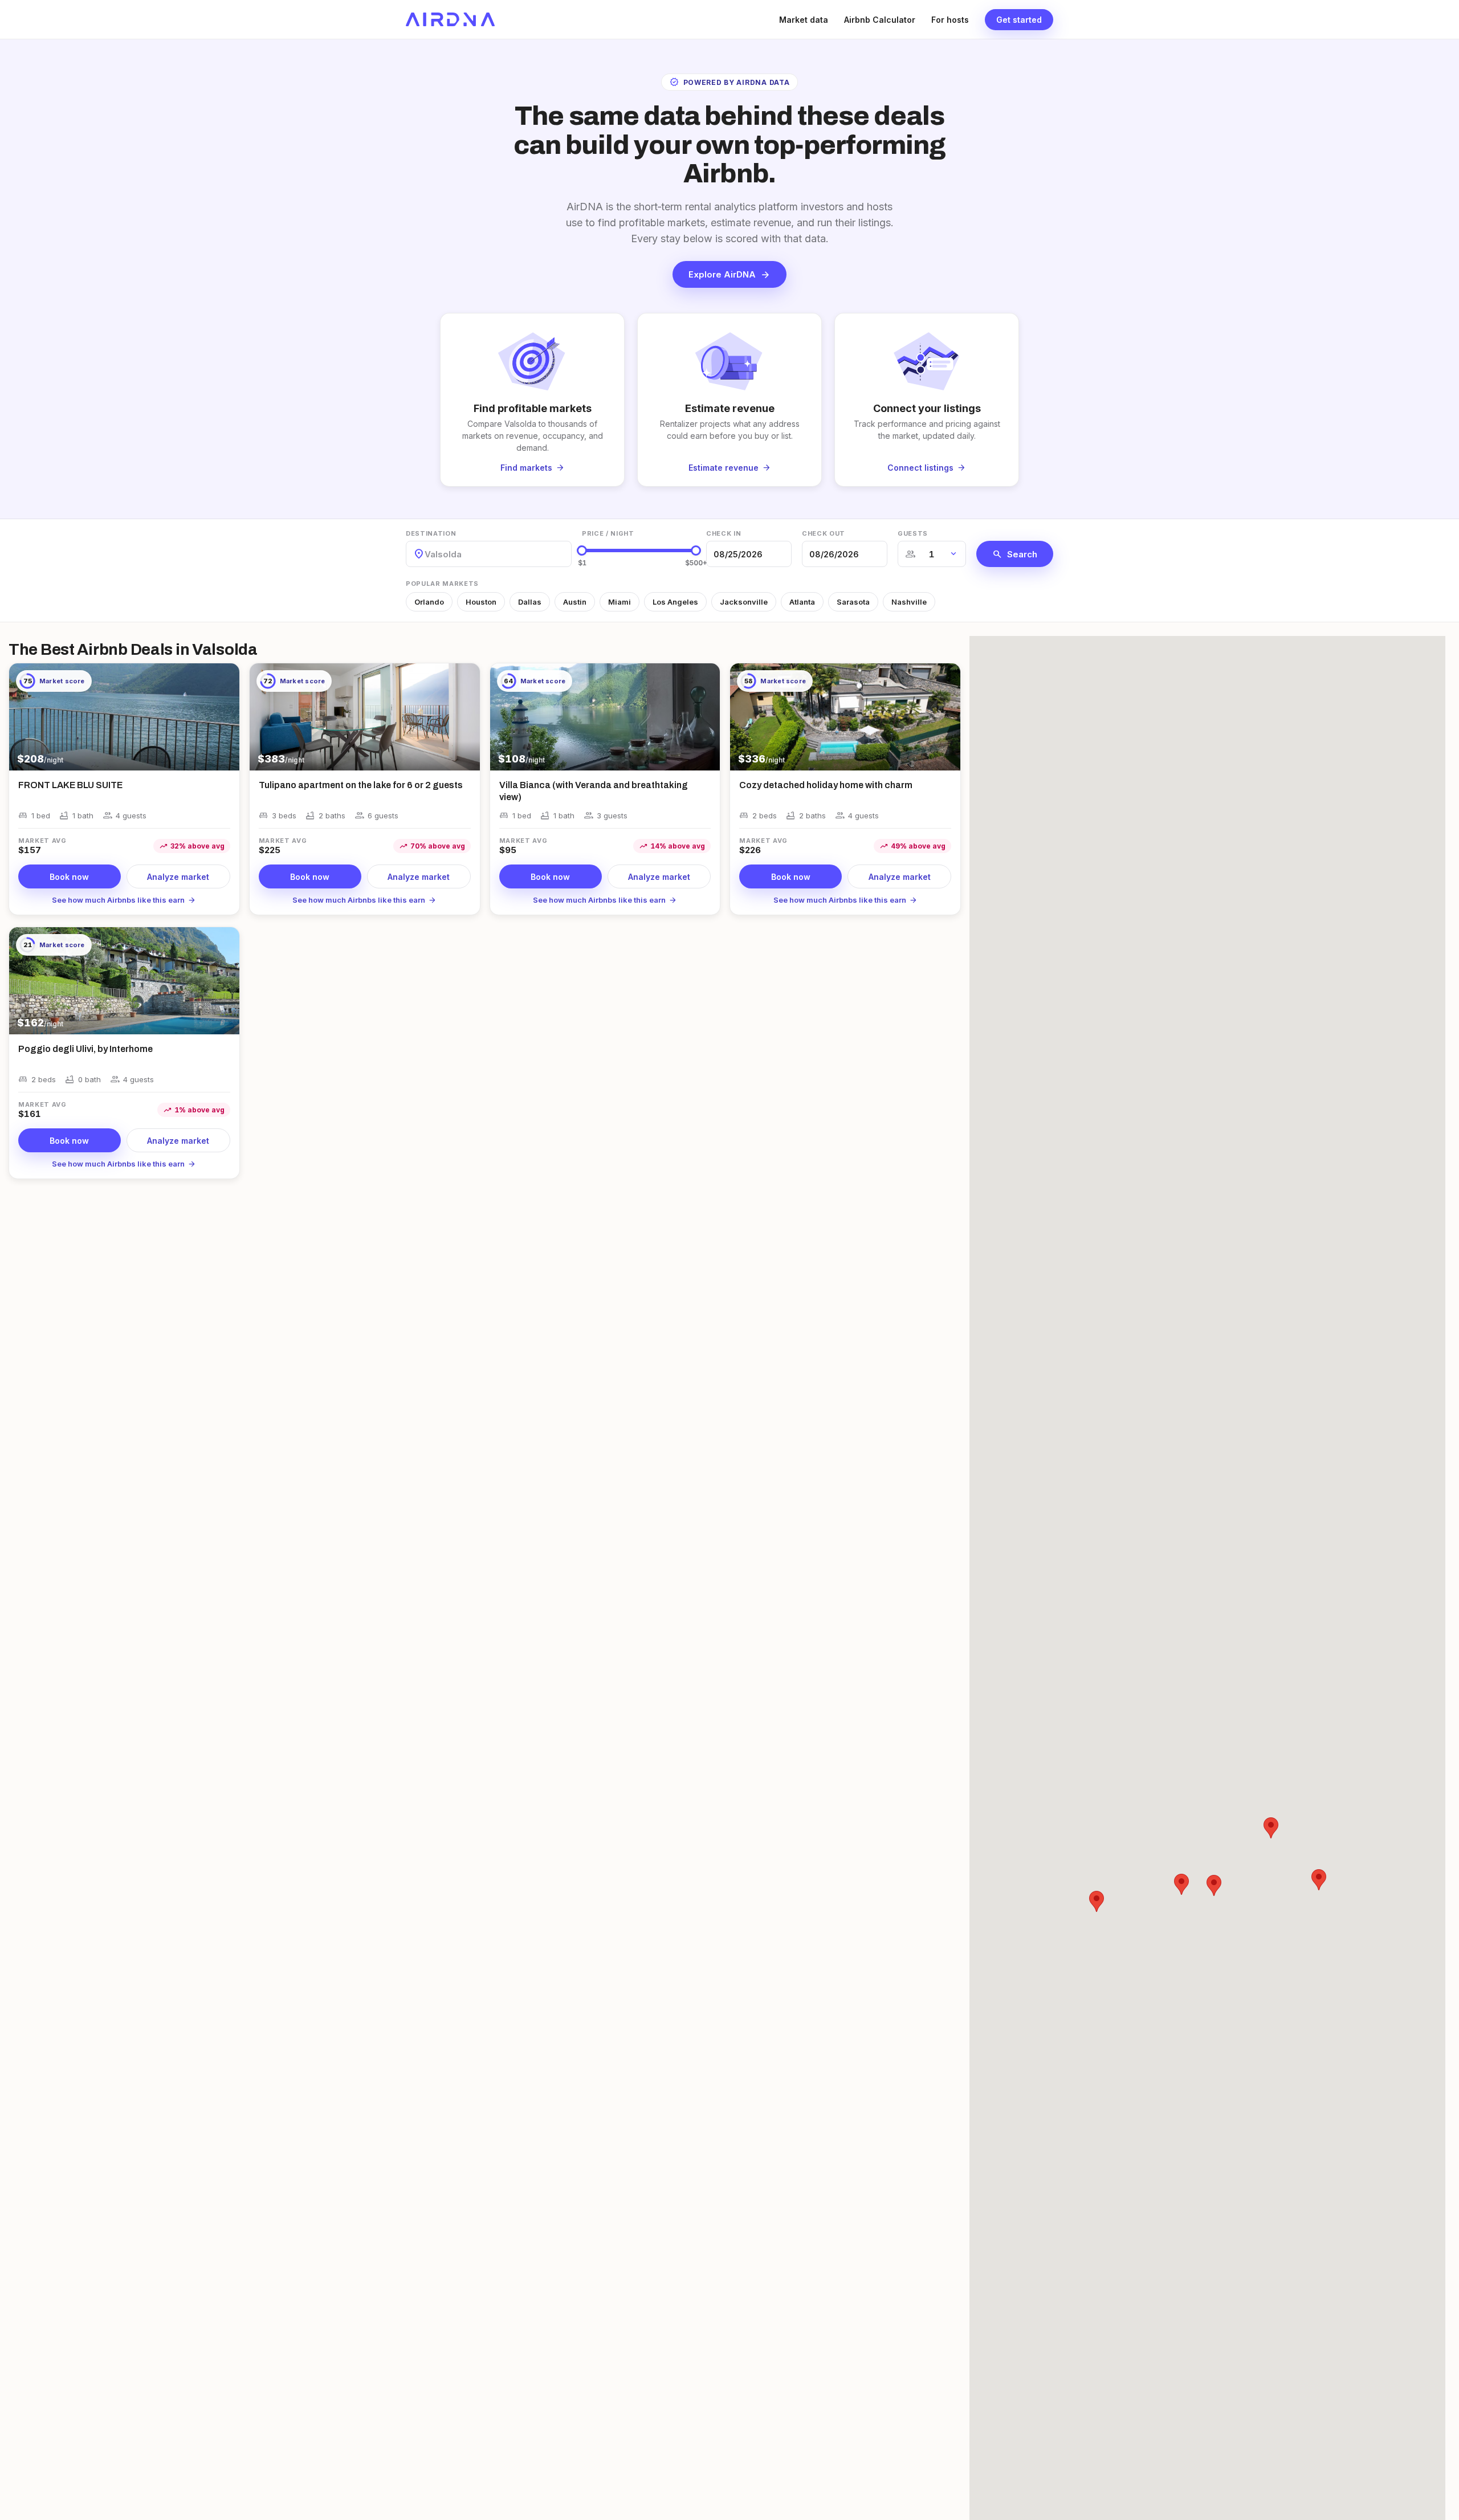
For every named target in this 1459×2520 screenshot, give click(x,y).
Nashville (909, 602)
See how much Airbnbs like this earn (124, 900)
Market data (804, 20)
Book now (69, 877)
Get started (1019, 20)
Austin (575, 602)
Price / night (608, 533)
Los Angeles (675, 602)
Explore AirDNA (729, 275)
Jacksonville (744, 602)
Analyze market (178, 877)
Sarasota (853, 602)
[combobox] (426, 554)
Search (1015, 554)
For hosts (950, 20)
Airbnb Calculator (880, 20)
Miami (620, 602)
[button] (1181, 1884)
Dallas (530, 602)
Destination (431, 533)
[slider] (582, 551)
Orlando (429, 602)
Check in (724, 533)
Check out (824, 533)
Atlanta (802, 602)
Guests (913, 533)
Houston (481, 602)
